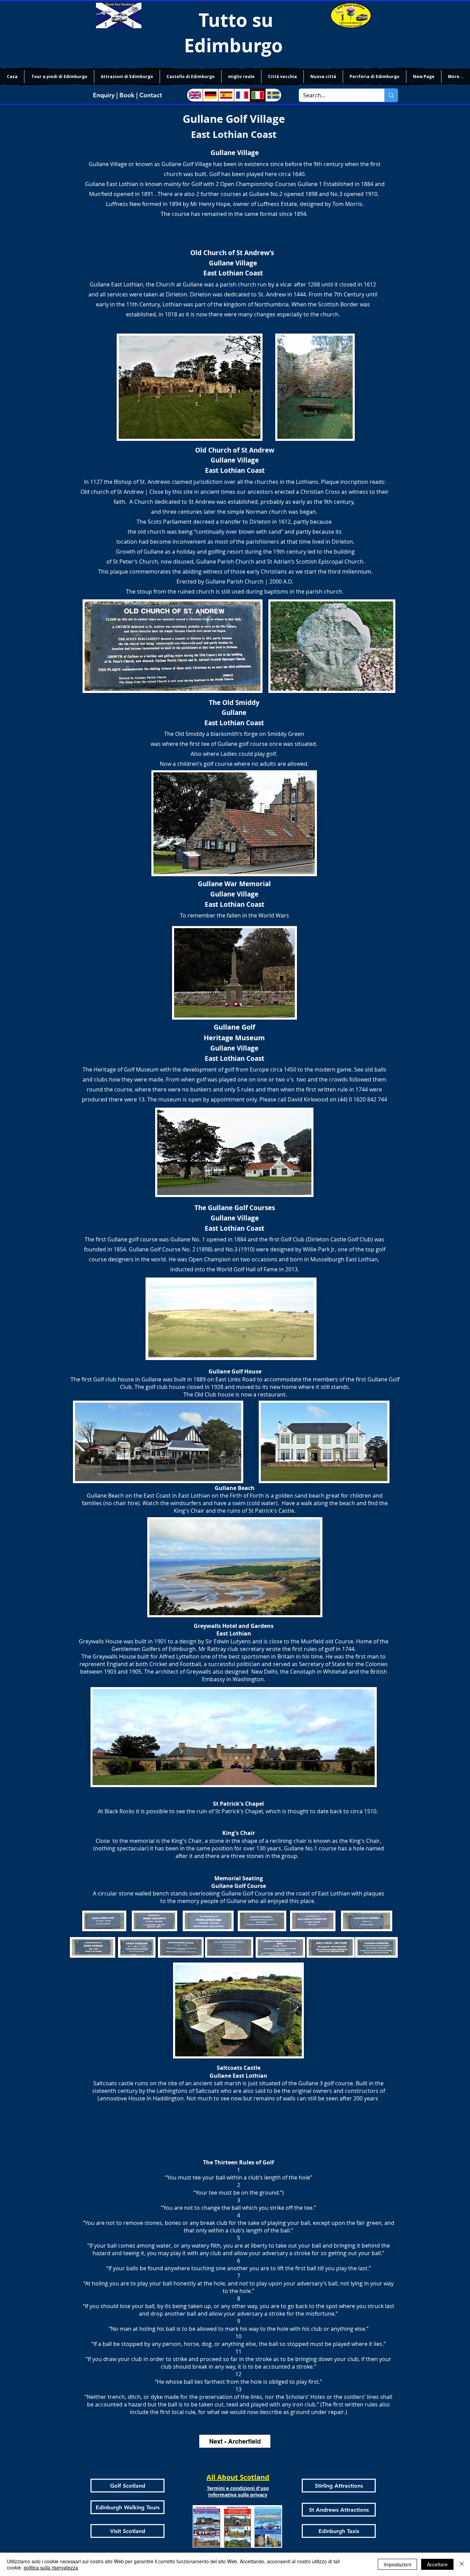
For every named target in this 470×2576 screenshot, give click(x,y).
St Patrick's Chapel (238, 1804)
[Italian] (258, 95)
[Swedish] (273, 95)
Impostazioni (397, 2564)
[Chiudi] (462, 2564)
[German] (211, 95)
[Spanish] (226, 95)
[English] (195, 95)
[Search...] (391, 95)
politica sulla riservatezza (51, 2567)
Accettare (437, 2564)
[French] (242, 95)
